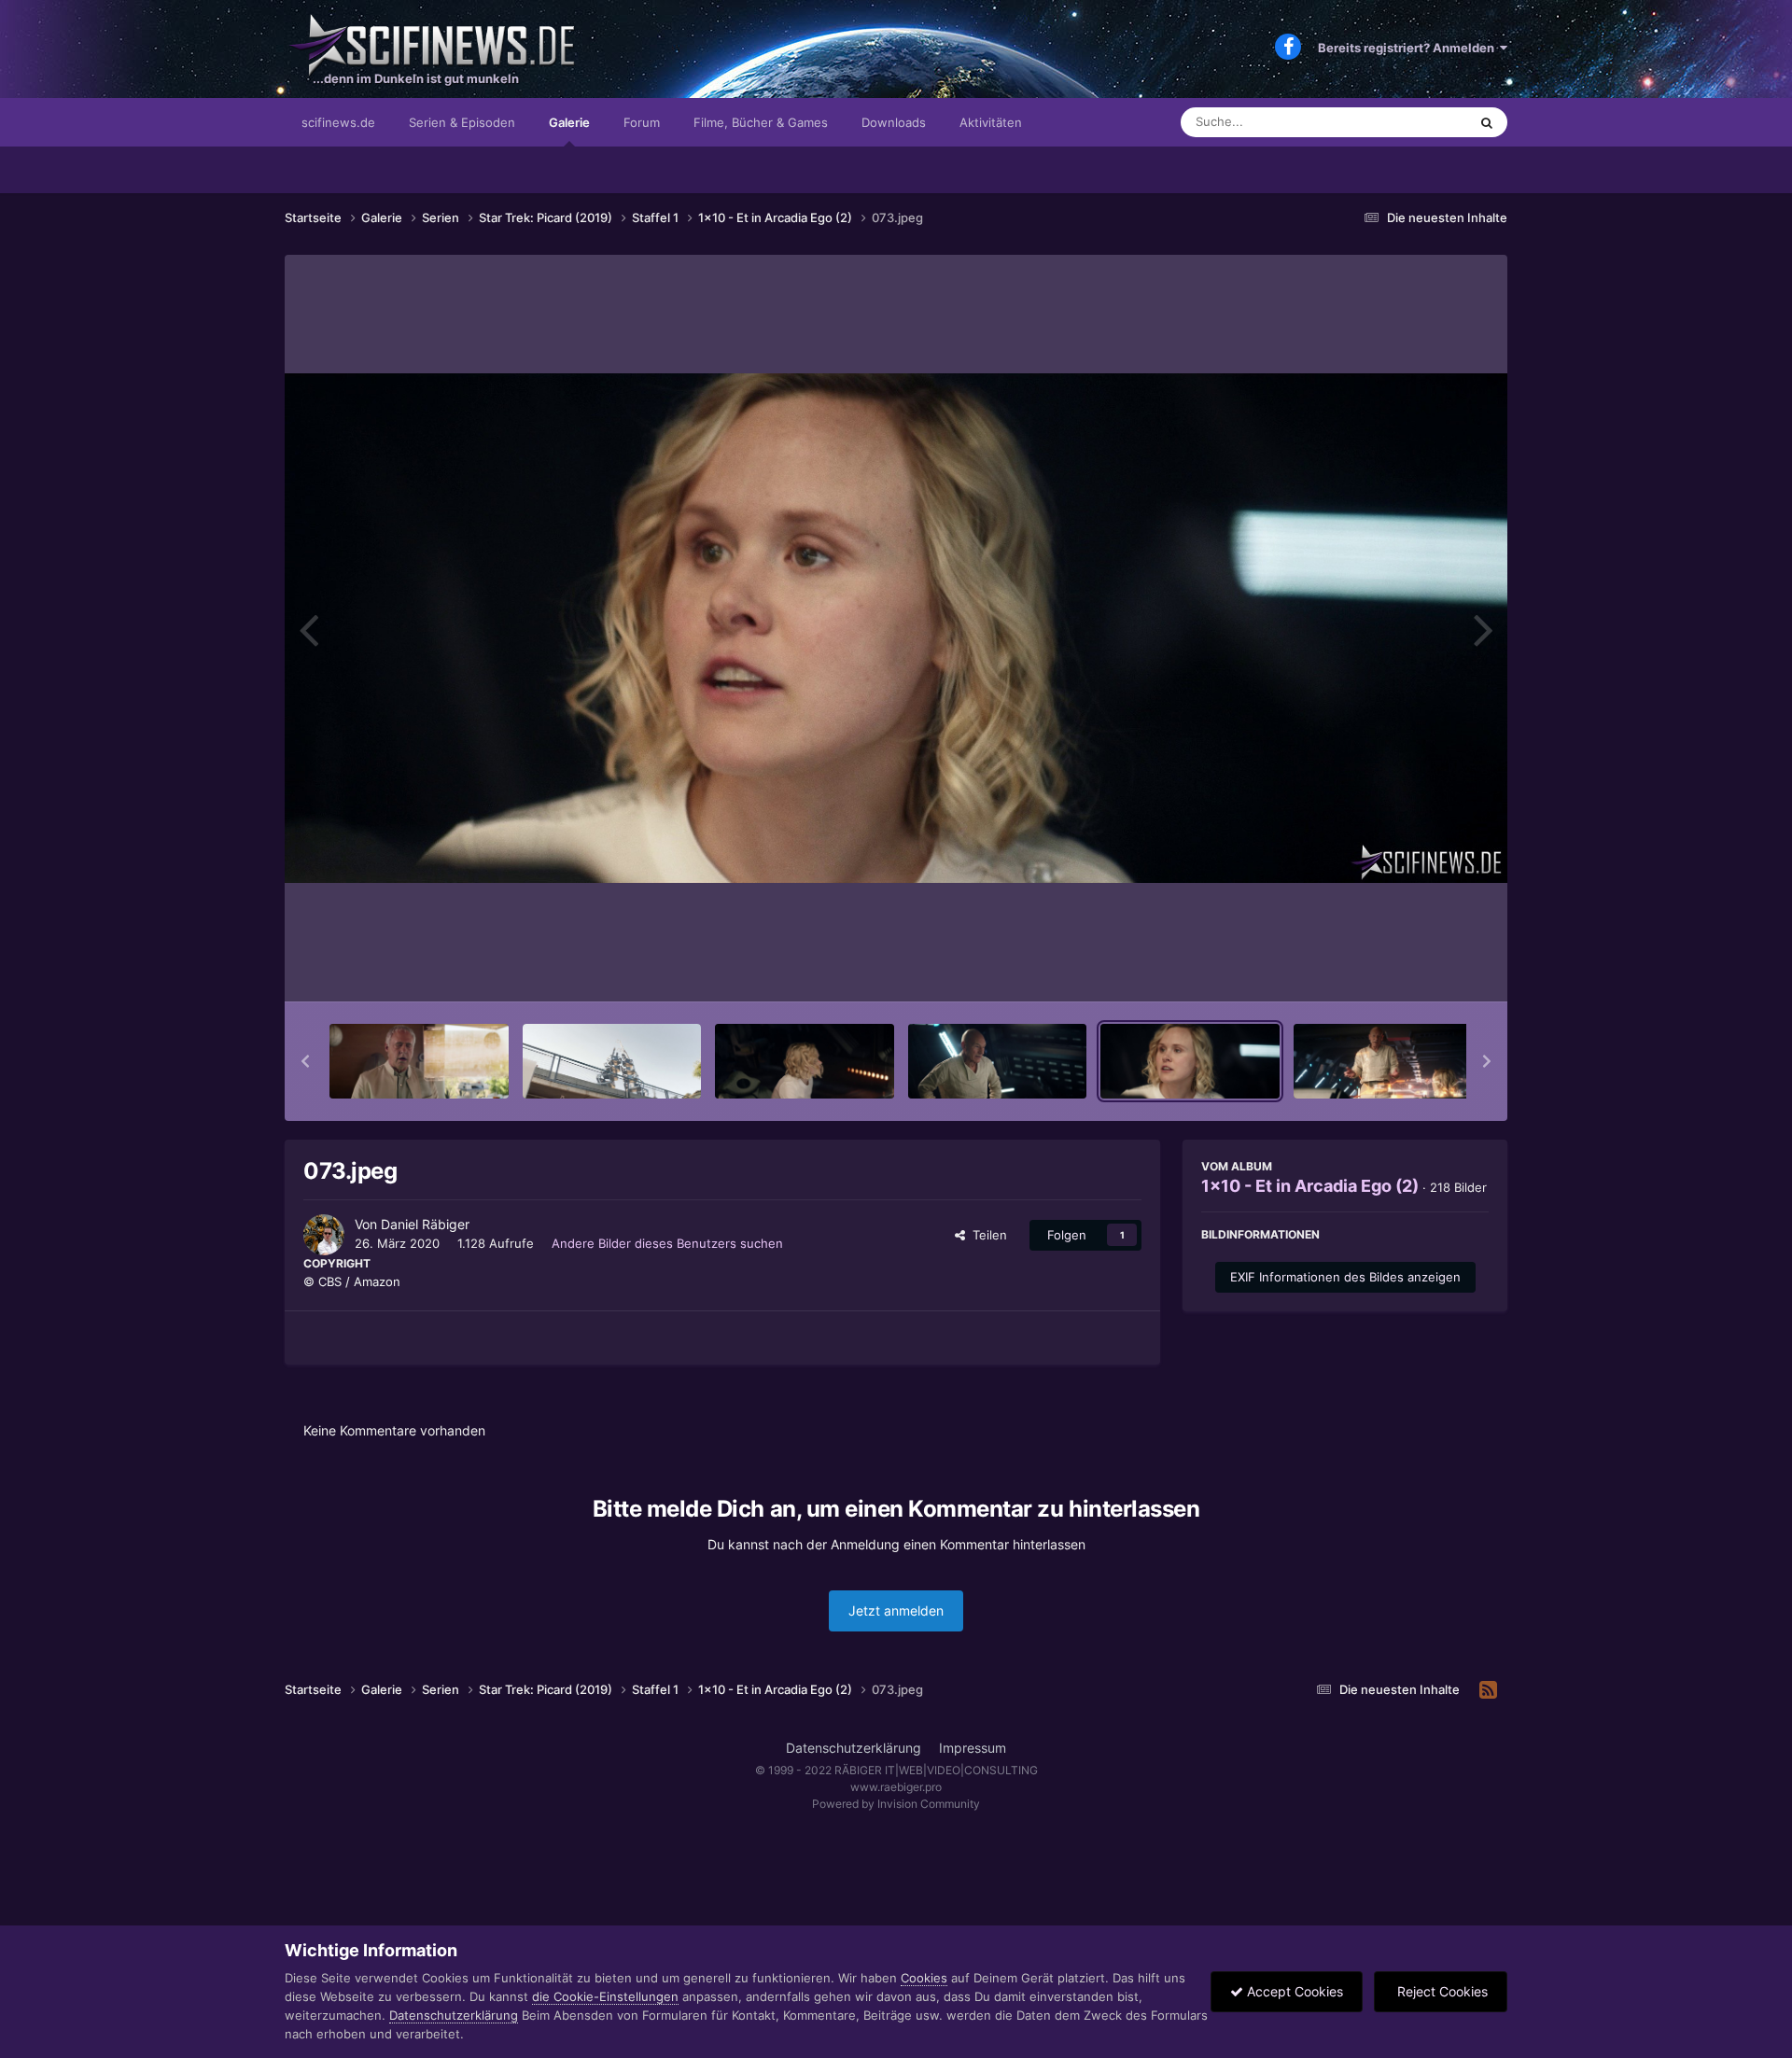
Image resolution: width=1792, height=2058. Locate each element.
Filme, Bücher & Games (761, 122)
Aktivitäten (991, 122)
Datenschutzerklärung (854, 1748)
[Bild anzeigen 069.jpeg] (419, 1061)
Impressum (973, 1748)
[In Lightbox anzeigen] (896, 628)
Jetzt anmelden (896, 1610)
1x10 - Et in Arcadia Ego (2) (1310, 1186)
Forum (642, 122)
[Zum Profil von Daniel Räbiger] (324, 1235)
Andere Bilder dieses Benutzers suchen (667, 1243)
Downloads (894, 122)
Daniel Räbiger (425, 1224)
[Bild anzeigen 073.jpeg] (1190, 1061)
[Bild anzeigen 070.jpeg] (612, 1061)
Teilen (986, 1235)
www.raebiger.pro (896, 1787)
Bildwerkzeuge (1422, 968)
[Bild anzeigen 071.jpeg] (805, 1061)
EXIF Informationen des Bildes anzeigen (1345, 1277)
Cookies (924, 1978)
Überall (1422, 122)
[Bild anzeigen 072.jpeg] (998, 1061)
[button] (305, 1061)
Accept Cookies (1293, 1991)
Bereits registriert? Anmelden (1409, 48)
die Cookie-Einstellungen (605, 1996)
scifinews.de (338, 122)
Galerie (569, 122)
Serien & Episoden (462, 122)
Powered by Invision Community (896, 1804)
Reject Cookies (1441, 1991)
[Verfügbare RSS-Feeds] (1488, 1690)
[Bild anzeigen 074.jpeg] (1383, 1061)
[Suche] (1487, 122)
